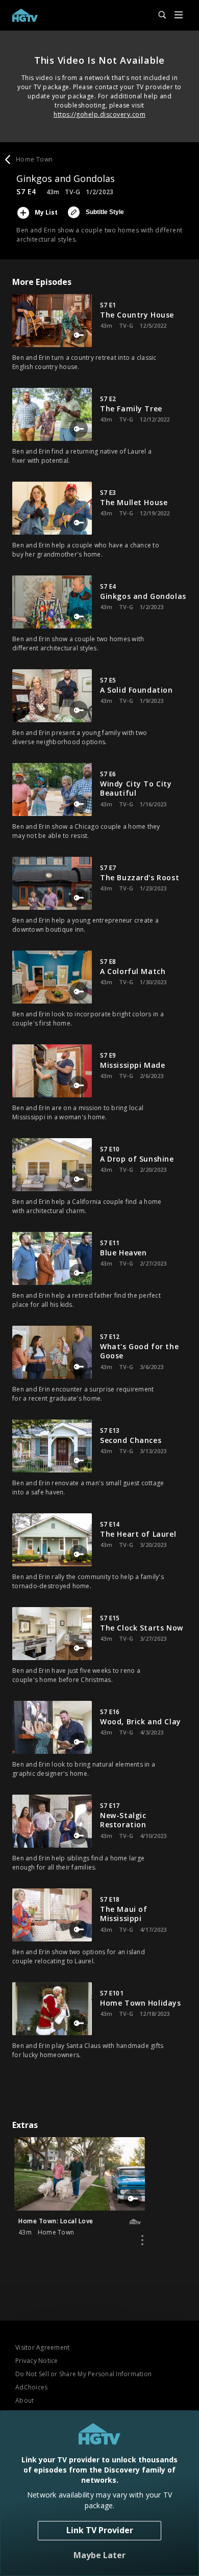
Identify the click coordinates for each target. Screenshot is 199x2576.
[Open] (179, 16)
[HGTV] (25, 15)
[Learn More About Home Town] (142, 2240)
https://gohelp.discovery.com (99, 114)
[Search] (158, 15)
